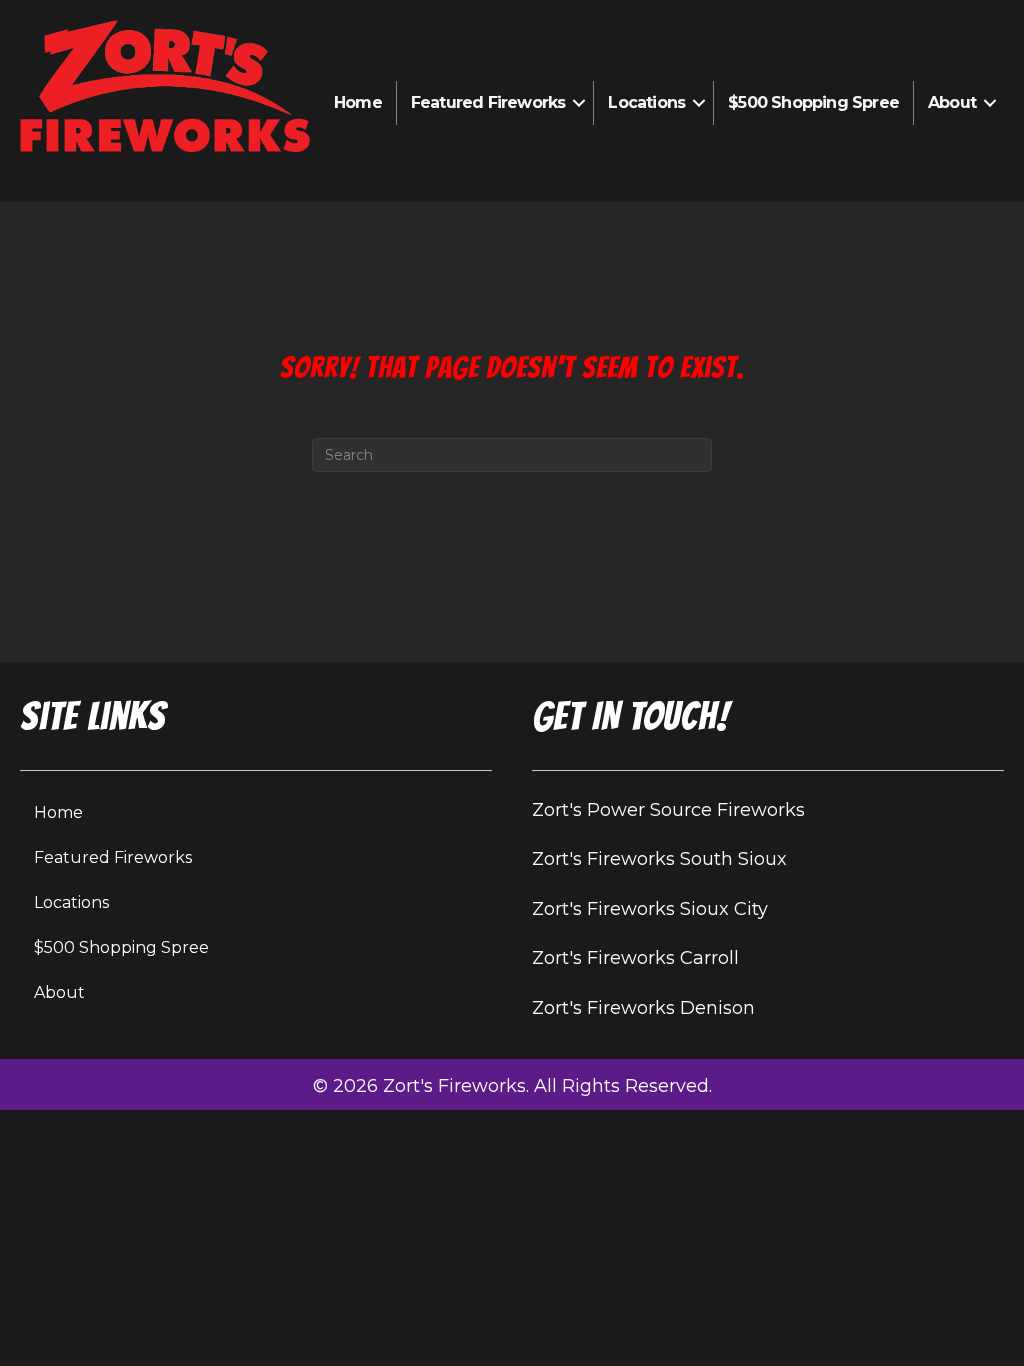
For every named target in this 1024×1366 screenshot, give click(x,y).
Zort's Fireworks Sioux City (650, 909)
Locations (646, 102)
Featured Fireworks (488, 102)
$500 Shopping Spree (813, 102)
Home (358, 102)
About (952, 102)
